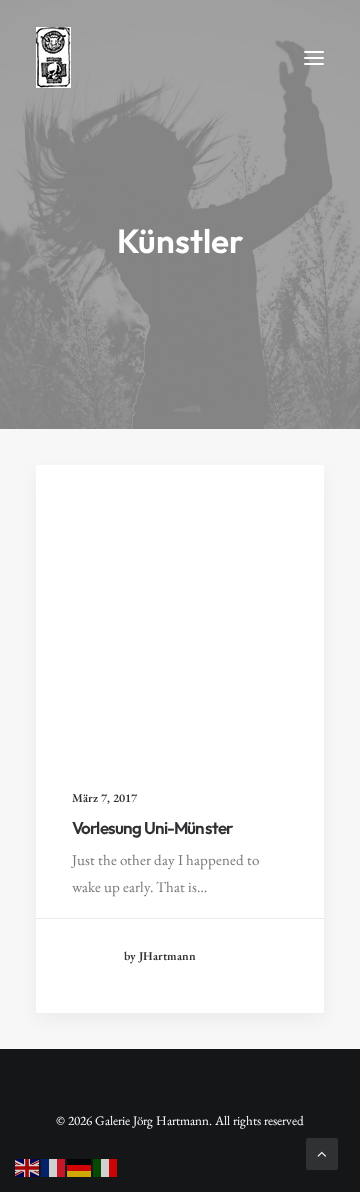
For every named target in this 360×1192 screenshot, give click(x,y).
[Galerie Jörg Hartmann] (53, 57)
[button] (314, 57)
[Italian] (106, 1165)
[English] (28, 1165)
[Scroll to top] (322, 1151)
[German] (80, 1165)
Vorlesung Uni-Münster (152, 827)
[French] (54, 1165)
